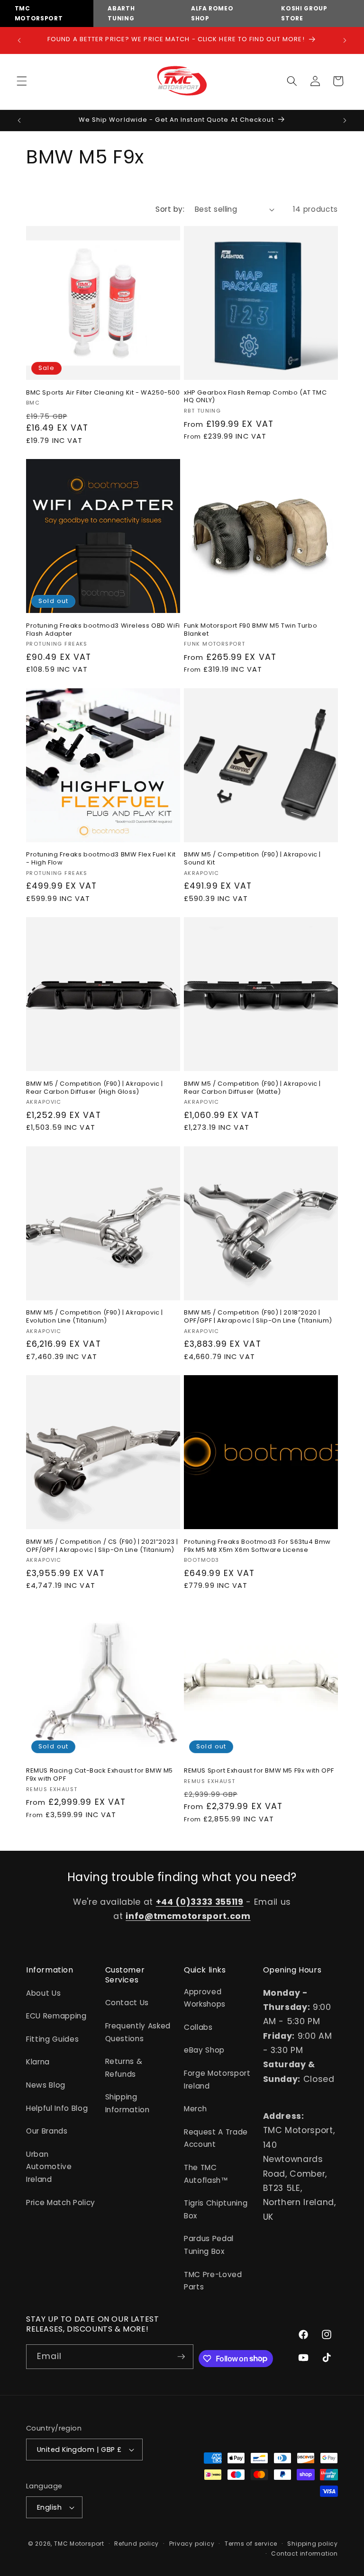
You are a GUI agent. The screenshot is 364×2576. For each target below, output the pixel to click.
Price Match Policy (61, 2202)
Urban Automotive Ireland (49, 2167)
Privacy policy (192, 2544)
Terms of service (251, 2544)
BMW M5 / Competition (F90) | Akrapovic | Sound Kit (252, 859)
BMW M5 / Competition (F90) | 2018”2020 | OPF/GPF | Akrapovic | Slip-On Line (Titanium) (258, 1317)
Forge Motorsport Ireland (217, 2080)
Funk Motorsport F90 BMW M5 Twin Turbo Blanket (250, 630)
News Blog (46, 2085)
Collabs (198, 2027)
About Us (43, 1993)
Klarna (38, 2062)
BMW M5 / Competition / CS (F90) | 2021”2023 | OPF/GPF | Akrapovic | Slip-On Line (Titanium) (102, 1546)
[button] (22, 81)
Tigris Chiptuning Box (216, 2209)
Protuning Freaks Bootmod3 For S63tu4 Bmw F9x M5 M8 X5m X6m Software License (257, 1546)
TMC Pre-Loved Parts (213, 2281)
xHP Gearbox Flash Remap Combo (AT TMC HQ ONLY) (255, 397)
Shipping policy (313, 2544)
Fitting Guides (52, 2039)
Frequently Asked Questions (138, 2032)
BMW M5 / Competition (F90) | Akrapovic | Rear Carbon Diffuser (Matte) (252, 1088)
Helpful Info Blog (57, 2108)
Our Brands (47, 2131)
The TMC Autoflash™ (206, 2174)
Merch (195, 2109)
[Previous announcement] (19, 40)
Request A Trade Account (216, 2138)
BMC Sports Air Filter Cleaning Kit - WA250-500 (103, 393)
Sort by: (170, 209)
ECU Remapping (56, 2016)
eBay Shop (204, 2050)
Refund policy (136, 2544)
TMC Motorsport (79, 2544)
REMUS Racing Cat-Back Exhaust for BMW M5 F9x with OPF (100, 1775)
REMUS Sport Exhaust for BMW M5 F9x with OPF (259, 1771)
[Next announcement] (345, 40)
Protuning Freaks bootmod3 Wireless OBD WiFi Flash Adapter (103, 630)
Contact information (305, 2553)
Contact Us (127, 2003)
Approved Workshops (205, 1998)
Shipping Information (127, 2103)
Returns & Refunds (124, 2068)
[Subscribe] (182, 2357)
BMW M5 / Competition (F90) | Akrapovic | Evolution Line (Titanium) (95, 1317)
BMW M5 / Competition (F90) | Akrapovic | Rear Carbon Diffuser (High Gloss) (95, 1088)
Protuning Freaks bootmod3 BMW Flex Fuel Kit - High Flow (101, 859)
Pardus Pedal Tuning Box (209, 2245)
